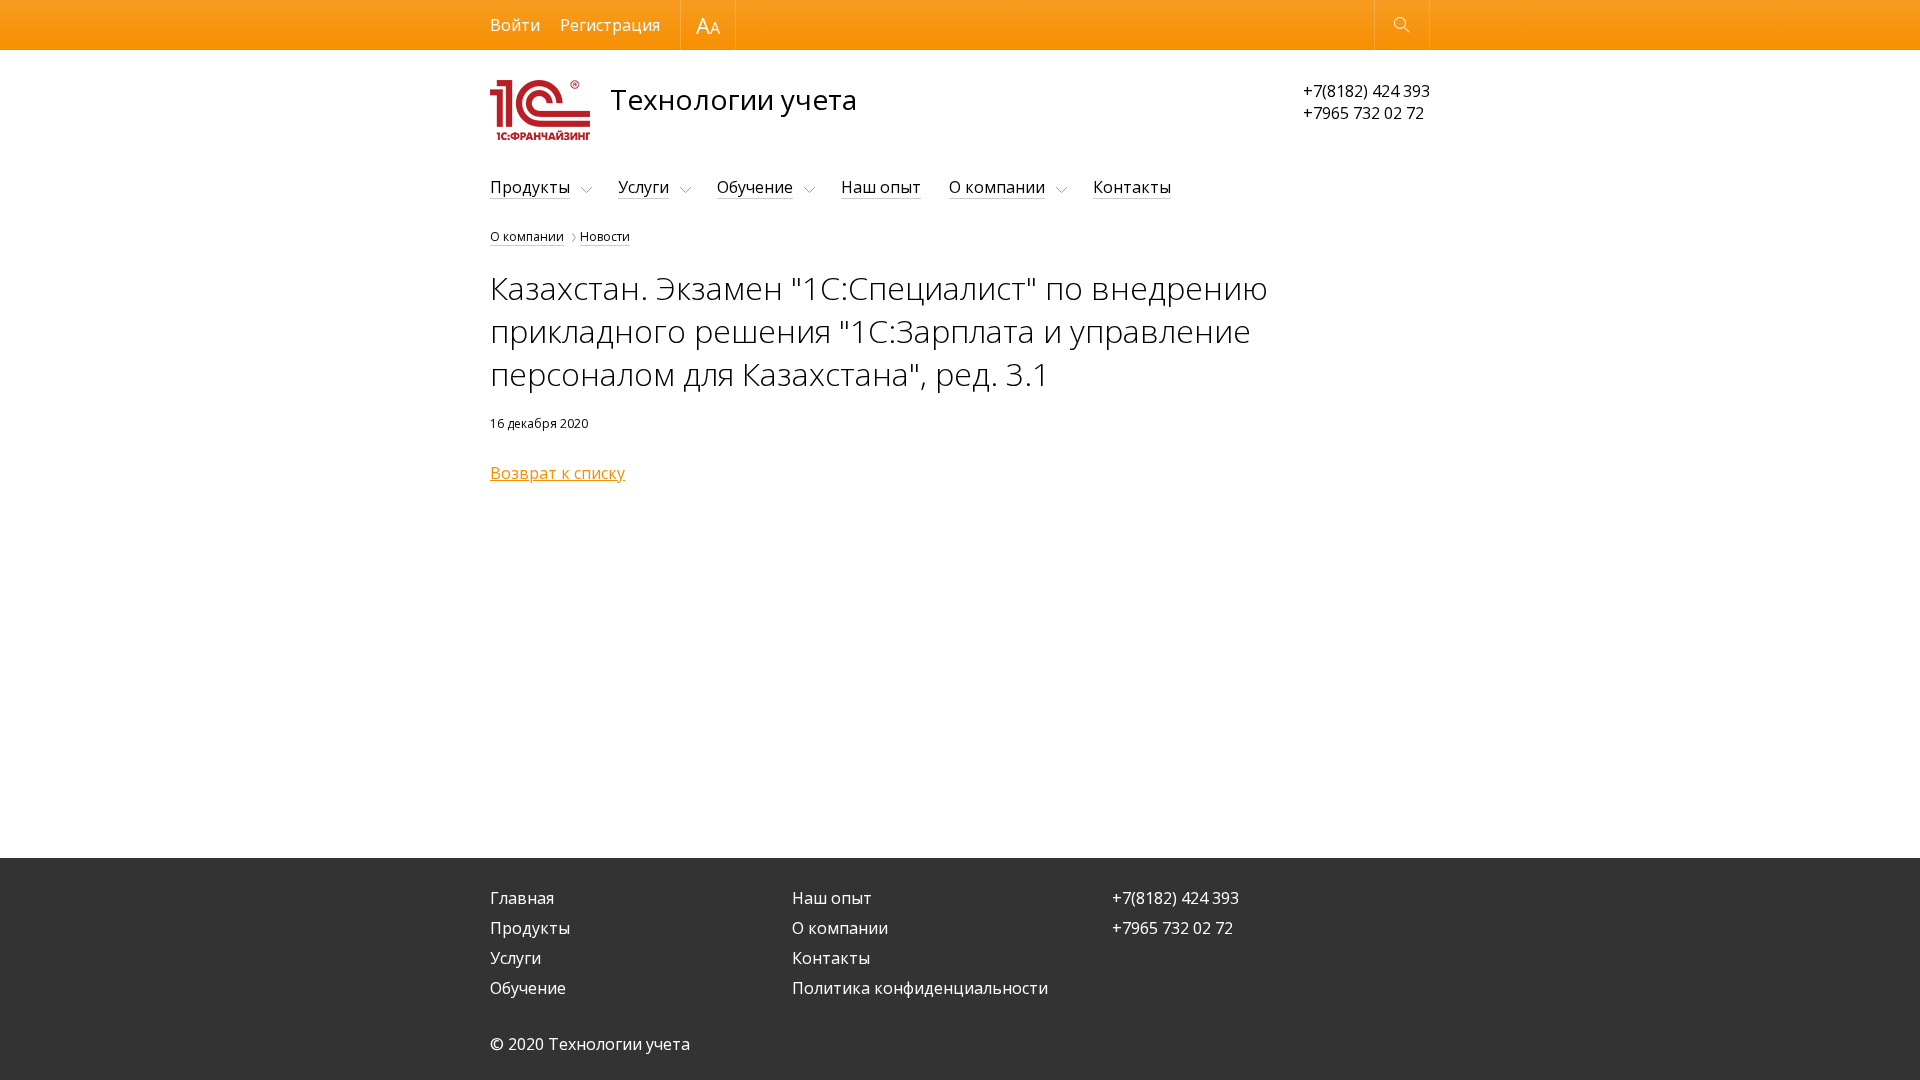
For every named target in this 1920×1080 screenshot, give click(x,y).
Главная (522, 898)
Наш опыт (881, 187)
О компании (997, 187)
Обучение (755, 187)
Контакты (1132, 187)
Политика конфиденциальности (920, 988)
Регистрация (610, 25)
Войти (515, 25)
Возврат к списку (557, 473)
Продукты (530, 187)
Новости (605, 236)
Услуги (643, 187)
